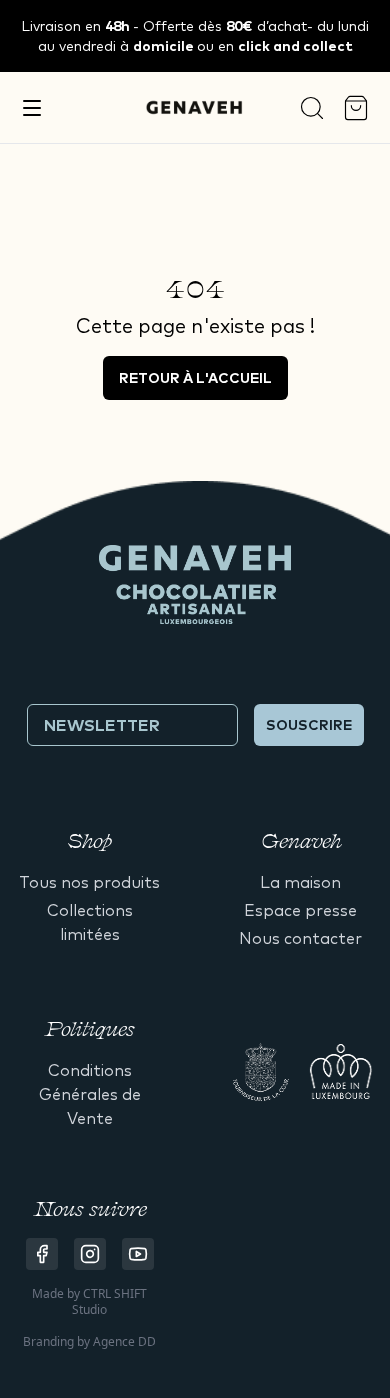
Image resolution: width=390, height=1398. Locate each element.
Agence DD (124, 1341)
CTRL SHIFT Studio (109, 1301)
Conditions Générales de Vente (90, 1094)
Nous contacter (300, 938)
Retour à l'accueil (195, 378)
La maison (300, 882)
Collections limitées (90, 922)
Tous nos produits (89, 882)
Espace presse (300, 910)
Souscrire (309, 725)
